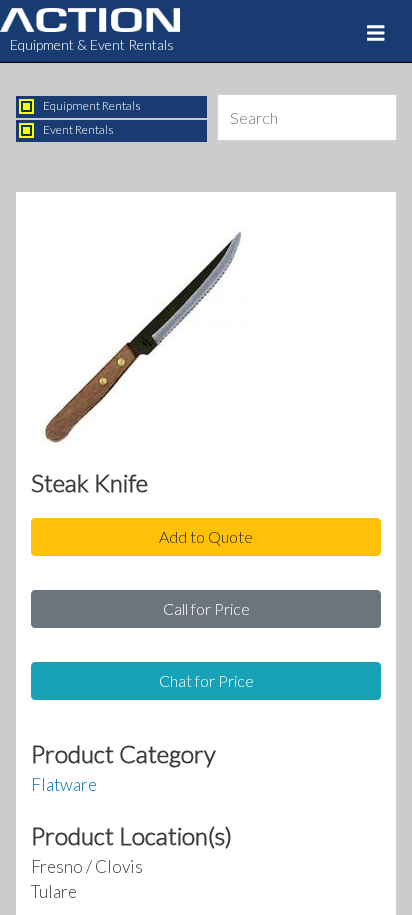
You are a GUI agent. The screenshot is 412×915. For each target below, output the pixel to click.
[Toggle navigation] (376, 33)
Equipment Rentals (92, 105)
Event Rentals (78, 129)
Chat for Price (206, 680)
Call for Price (206, 608)
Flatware (64, 784)
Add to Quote (206, 536)
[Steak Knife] (141, 343)
